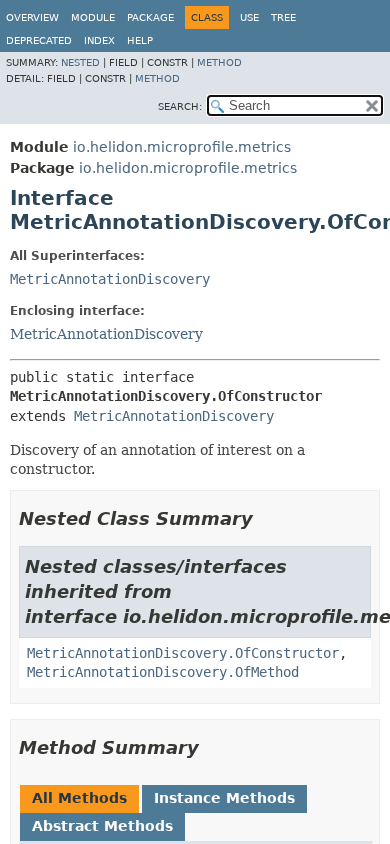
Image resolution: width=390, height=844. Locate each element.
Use (249, 17)
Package (150, 17)
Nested (80, 62)
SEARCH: (180, 106)
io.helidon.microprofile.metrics (182, 147)
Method (219, 62)
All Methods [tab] (79, 798)
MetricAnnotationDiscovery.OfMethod (163, 672)
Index (99, 40)
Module (93, 17)
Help (140, 40)
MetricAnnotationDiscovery (110, 279)
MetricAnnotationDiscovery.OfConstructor (183, 653)
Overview (32, 17)
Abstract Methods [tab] (102, 826)
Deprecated (39, 40)
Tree (283, 17)
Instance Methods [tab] (224, 798)
